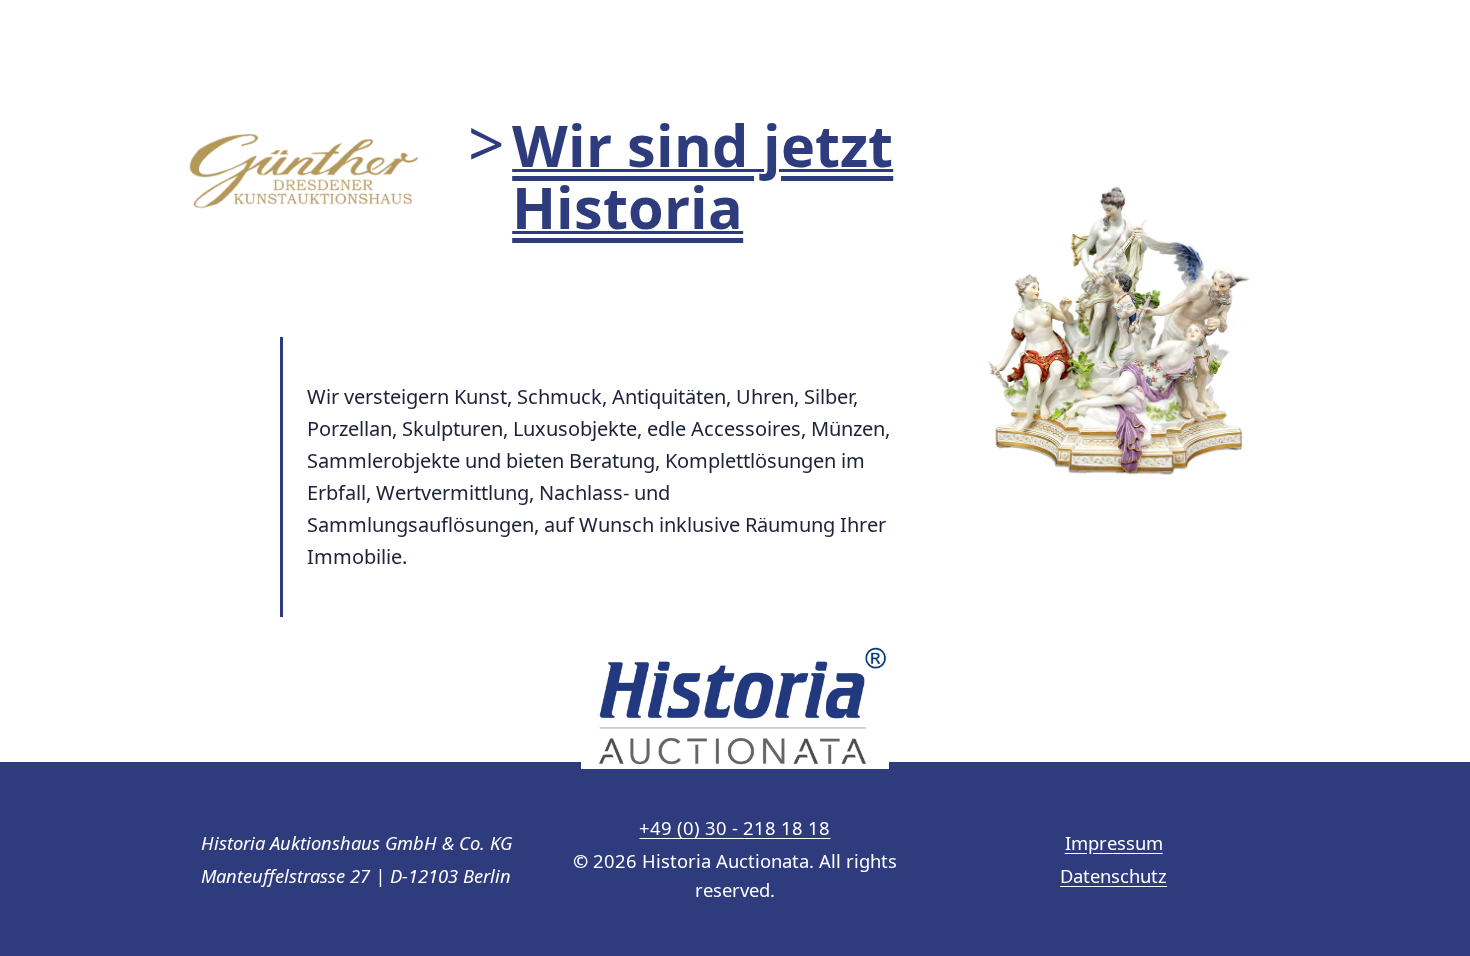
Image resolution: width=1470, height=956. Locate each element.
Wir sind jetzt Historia (702, 175)
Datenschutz (1113, 875)
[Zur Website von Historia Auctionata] (735, 707)
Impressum (1114, 842)
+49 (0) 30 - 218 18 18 (734, 827)
